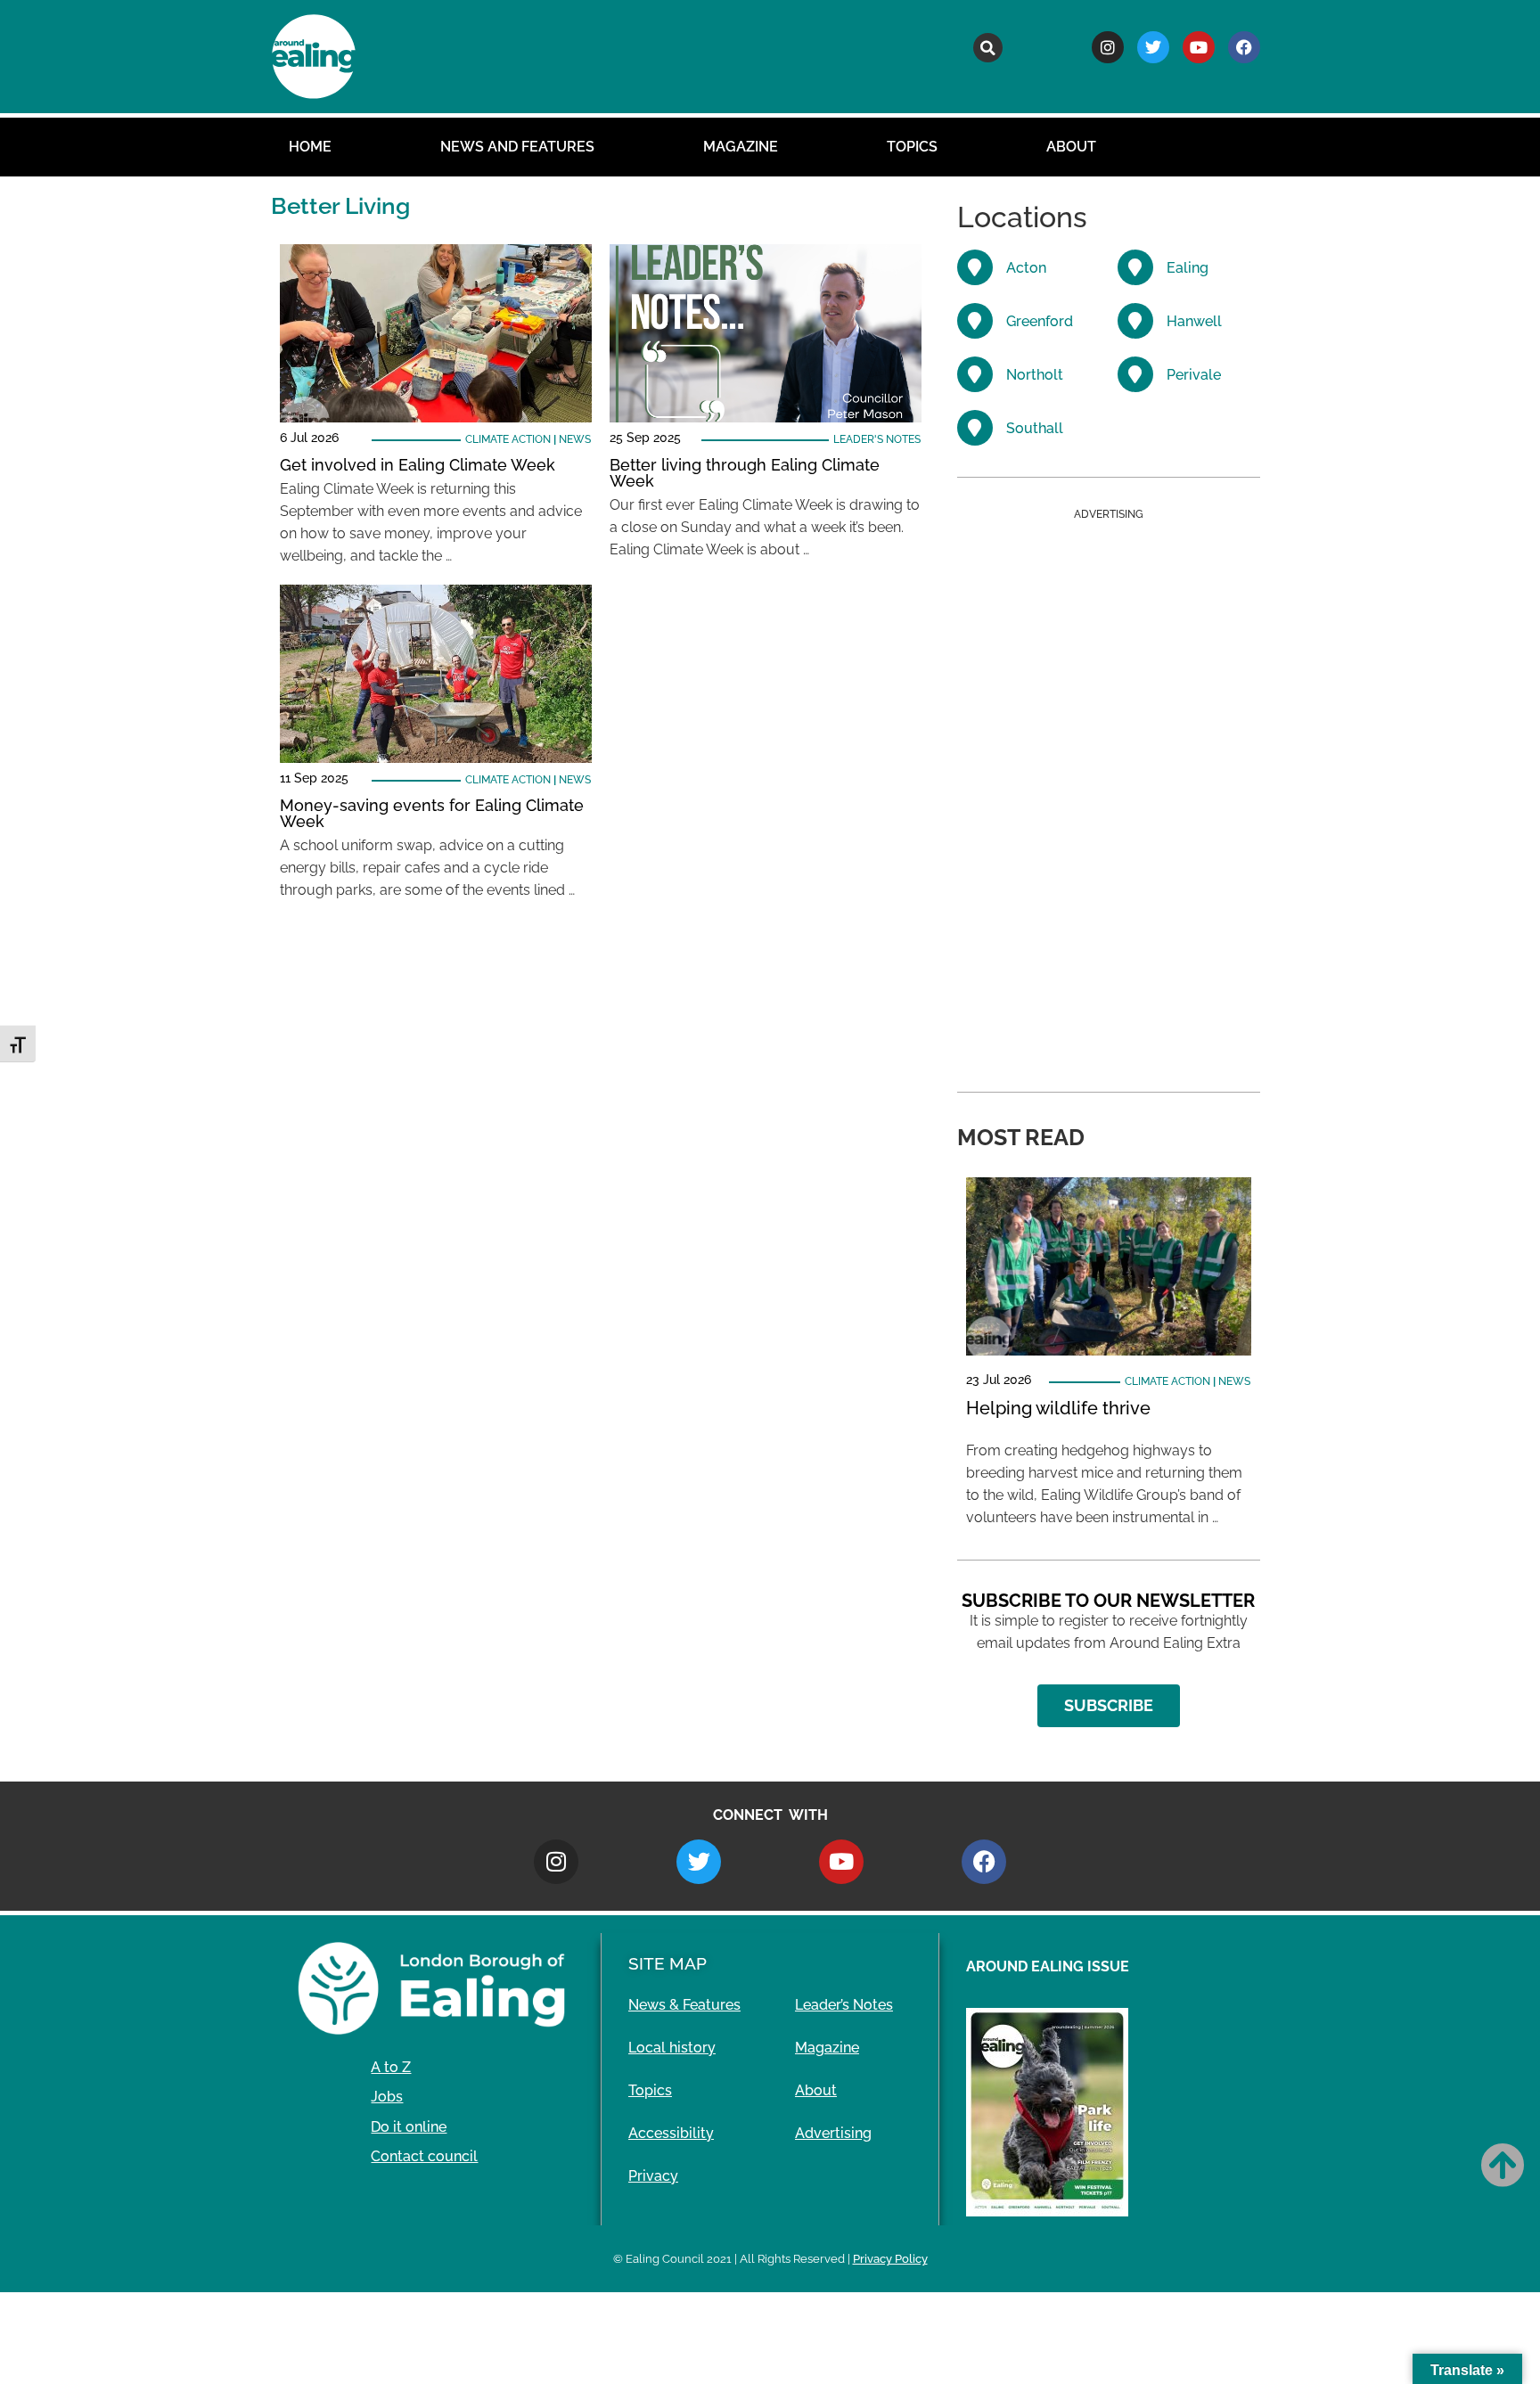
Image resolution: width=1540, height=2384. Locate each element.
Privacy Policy (890, 2259)
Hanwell (1194, 321)
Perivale (1194, 375)
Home (310, 147)
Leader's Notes (877, 439)
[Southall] (975, 428)
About (1071, 147)
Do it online (409, 2127)
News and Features (517, 147)
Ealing (1188, 268)
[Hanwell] (1135, 321)
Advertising (833, 2133)
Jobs (387, 2097)
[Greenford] (975, 321)
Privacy (653, 2176)
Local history (672, 2048)
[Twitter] (1153, 47)
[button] (988, 48)
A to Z (391, 2067)
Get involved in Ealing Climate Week (418, 465)
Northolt (1035, 375)
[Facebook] (1244, 47)
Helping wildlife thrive (1058, 1408)
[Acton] (975, 267)
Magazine (741, 147)
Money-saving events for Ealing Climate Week (432, 813)
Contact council (424, 2156)
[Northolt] (975, 374)
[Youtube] (1199, 47)
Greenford (1040, 321)
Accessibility (671, 2133)
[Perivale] (1135, 374)
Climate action (508, 439)
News (575, 439)
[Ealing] (1135, 267)
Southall (1035, 428)
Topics (912, 147)
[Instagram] (1108, 47)
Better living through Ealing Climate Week (745, 473)
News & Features (684, 2005)
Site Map (668, 1963)
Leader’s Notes (844, 2005)
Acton (1026, 268)
